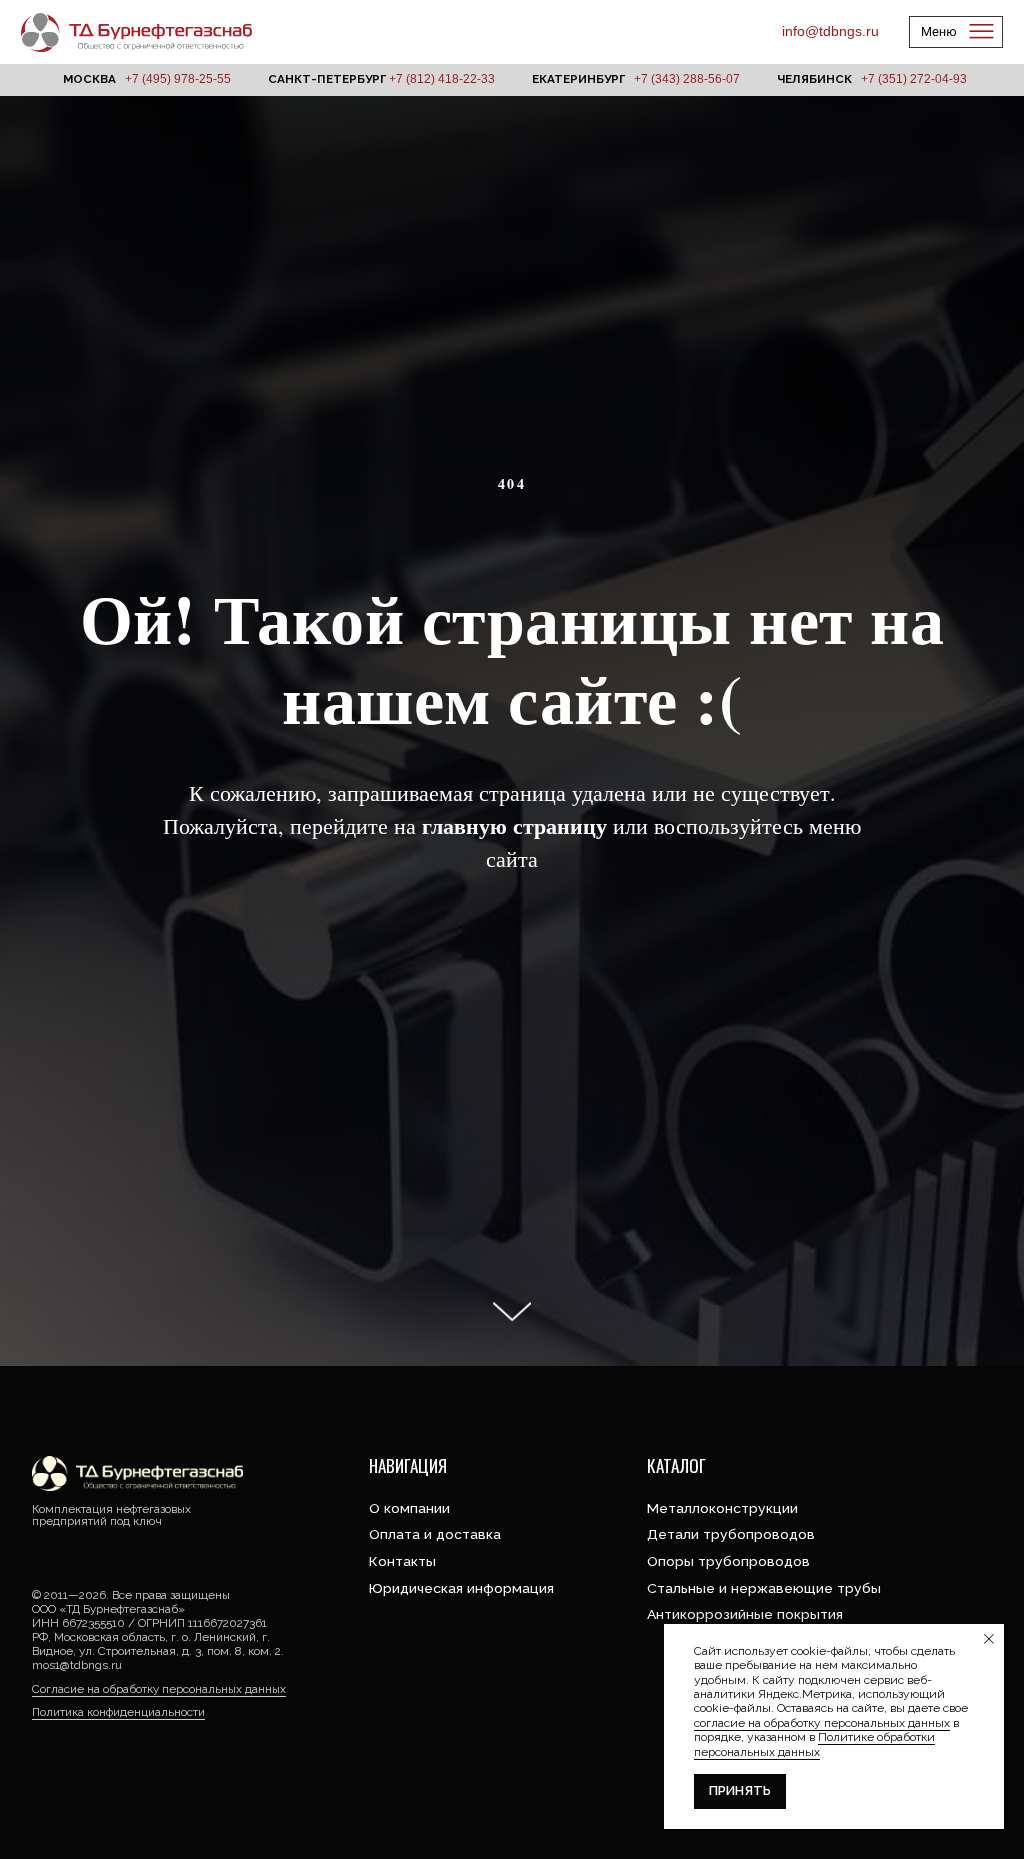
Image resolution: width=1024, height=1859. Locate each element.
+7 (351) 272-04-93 (914, 78)
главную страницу (514, 1071)
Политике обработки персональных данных (814, 1744)
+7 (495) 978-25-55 (178, 78)
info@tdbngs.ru (830, 31)
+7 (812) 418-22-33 (442, 78)
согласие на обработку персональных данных (822, 1723)
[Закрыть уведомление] (989, 1639)
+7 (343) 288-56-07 (687, 78)
